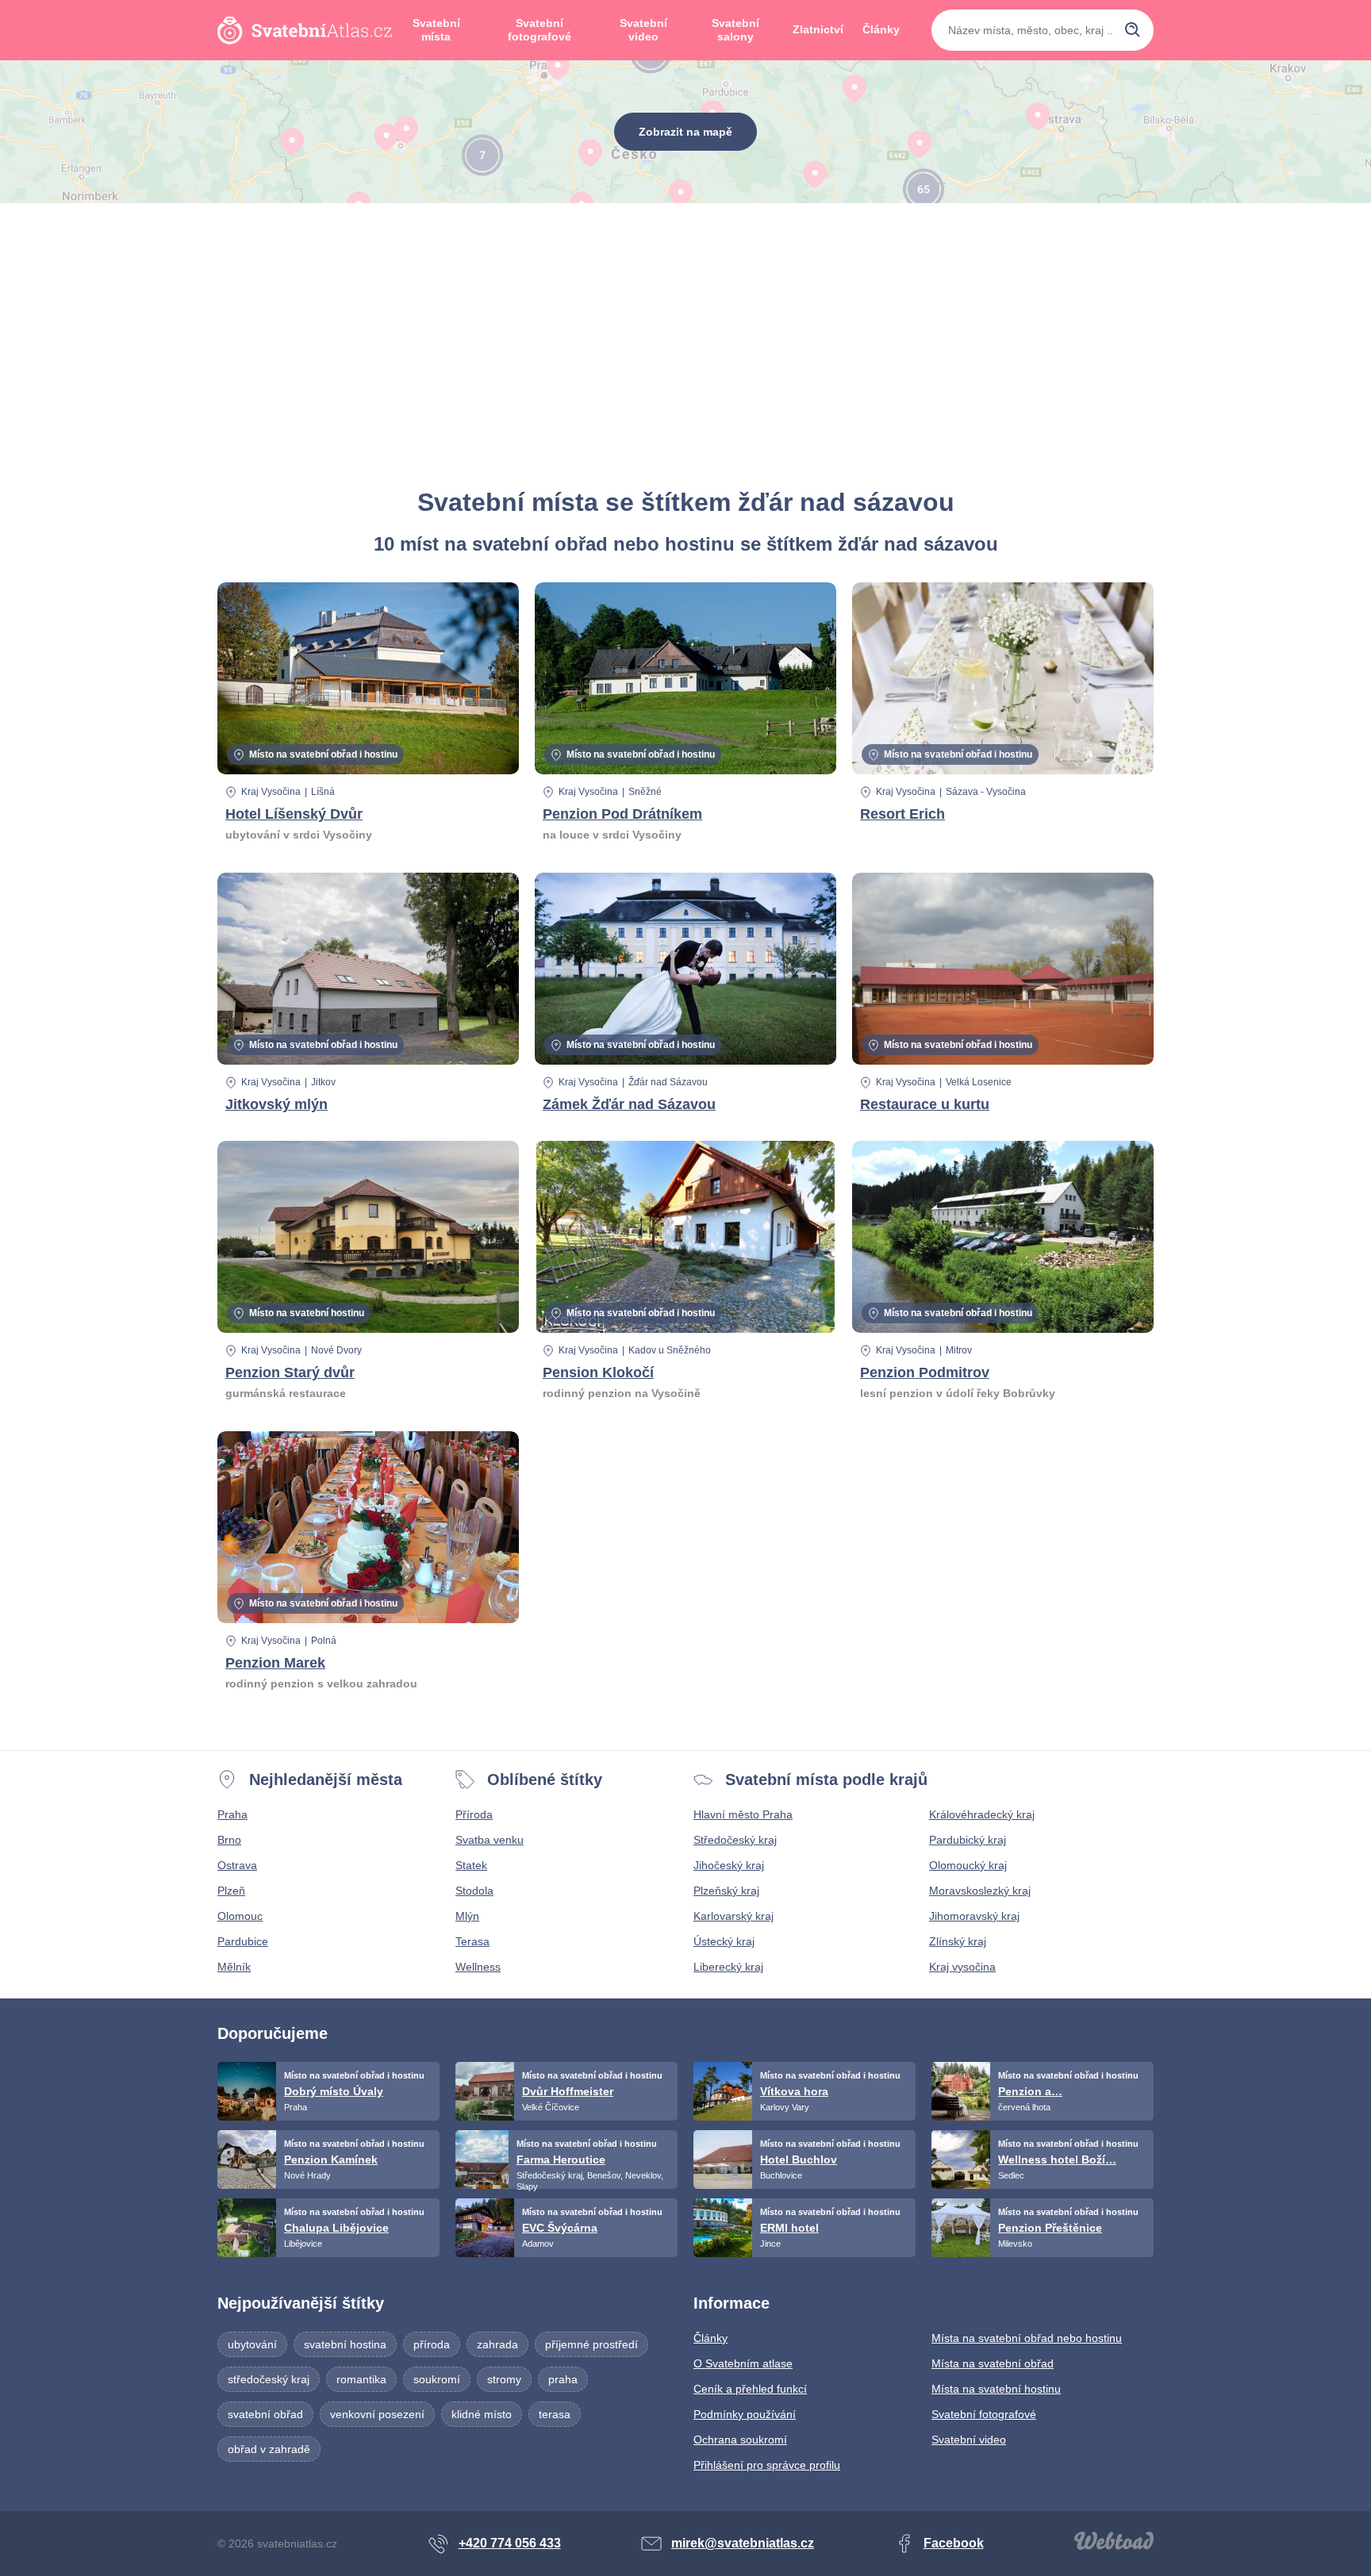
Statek (471, 1865)
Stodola (474, 1891)
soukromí (437, 2379)
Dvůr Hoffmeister (568, 2091)
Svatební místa (436, 30)
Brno (229, 1840)
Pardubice (243, 1941)
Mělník (234, 1967)
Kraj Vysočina (271, 792)
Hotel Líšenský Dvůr (294, 814)
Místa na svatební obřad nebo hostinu (1027, 2338)
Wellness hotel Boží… (1057, 2159)
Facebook (954, 2543)
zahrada (497, 2344)
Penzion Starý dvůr (290, 1372)
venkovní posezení (377, 2414)
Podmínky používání (745, 2414)
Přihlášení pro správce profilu (767, 2465)
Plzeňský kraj (726, 1891)
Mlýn (467, 1916)
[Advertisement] (685, 346)
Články (881, 29)
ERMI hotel (789, 2228)
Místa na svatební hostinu (996, 2389)
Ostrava (237, 1865)
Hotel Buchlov (799, 2159)
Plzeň (231, 1891)
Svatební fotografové (540, 30)
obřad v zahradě (269, 2449)
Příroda (474, 1814)
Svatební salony (735, 30)
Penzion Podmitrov (925, 1372)
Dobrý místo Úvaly (334, 2091)
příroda (432, 2344)
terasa (555, 2414)
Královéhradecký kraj (982, 1814)
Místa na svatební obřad (993, 2363)
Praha (232, 1814)
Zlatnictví (818, 29)
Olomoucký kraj (968, 1865)
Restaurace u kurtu (925, 1104)
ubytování (252, 2344)
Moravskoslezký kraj (980, 1891)
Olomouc (240, 1916)
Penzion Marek (275, 1663)
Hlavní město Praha (743, 1814)
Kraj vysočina (962, 1967)
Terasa (472, 1941)
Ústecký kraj (724, 1941)
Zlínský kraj (958, 1941)
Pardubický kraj (968, 1840)
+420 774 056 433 (510, 2543)
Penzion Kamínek (331, 2159)
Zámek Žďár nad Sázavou (629, 1104)
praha (563, 2379)
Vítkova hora (794, 2091)
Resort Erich (902, 814)
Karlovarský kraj (734, 1916)
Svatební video (643, 30)
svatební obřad (265, 2414)
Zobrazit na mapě (685, 132)
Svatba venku (490, 1840)
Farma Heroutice (561, 2159)
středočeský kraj (269, 2379)
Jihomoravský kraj (974, 1916)
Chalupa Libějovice (336, 2228)
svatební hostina (345, 2344)
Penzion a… (1030, 2091)
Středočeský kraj (735, 1840)
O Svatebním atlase (743, 2363)
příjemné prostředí (591, 2344)
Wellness (478, 1967)
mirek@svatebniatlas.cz (743, 2543)
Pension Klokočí (598, 1372)
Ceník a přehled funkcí (750, 2389)
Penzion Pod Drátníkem (622, 814)
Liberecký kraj (728, 1967)
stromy (504, 2379)
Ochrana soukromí (740, 2440)
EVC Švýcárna (560, 2228)
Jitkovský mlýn (277, 1104)
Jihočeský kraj (729, 1865)
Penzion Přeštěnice (1050, 2228)
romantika (361, 2379)
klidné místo (482, 2414)
